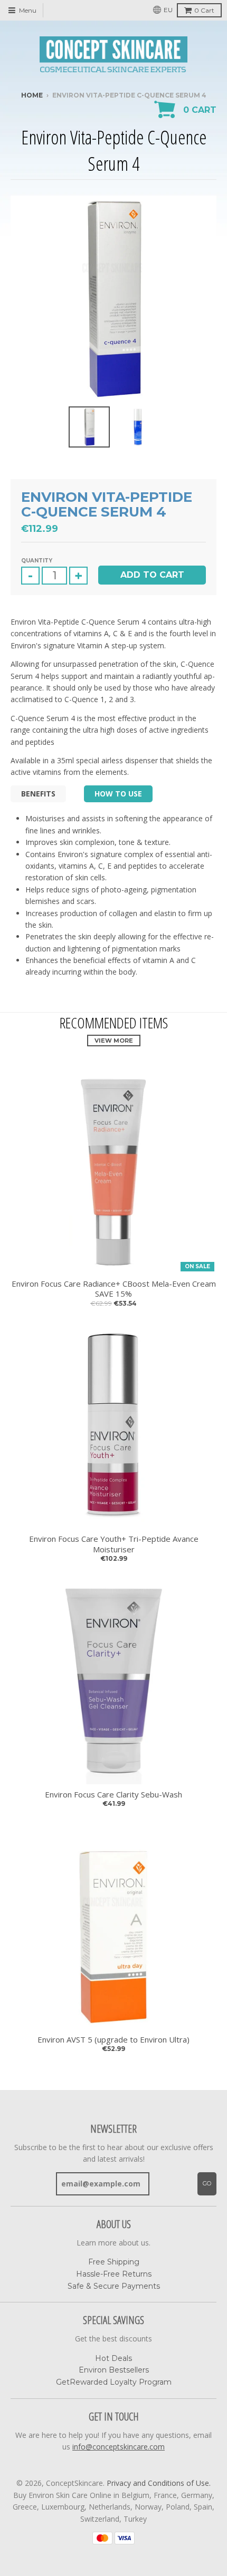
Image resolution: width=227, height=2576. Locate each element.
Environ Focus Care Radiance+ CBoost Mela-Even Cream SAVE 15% (114, 1289)
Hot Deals (113, 2358)
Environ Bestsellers (114, 2370)
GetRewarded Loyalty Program (114, 2382)
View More (114, 1041)
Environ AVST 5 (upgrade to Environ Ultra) (113, 2040)
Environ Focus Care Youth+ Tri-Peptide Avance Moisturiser (114, 1544)
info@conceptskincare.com (119, 2447)
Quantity (37, 561)
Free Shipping (114, 2262)
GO (207, 2183)
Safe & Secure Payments (114, 2286)
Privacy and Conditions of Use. (159, 2483)
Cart (204, 10)
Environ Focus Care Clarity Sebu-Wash (113, 1795)
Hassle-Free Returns (114, 2274)
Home (32, 95)
